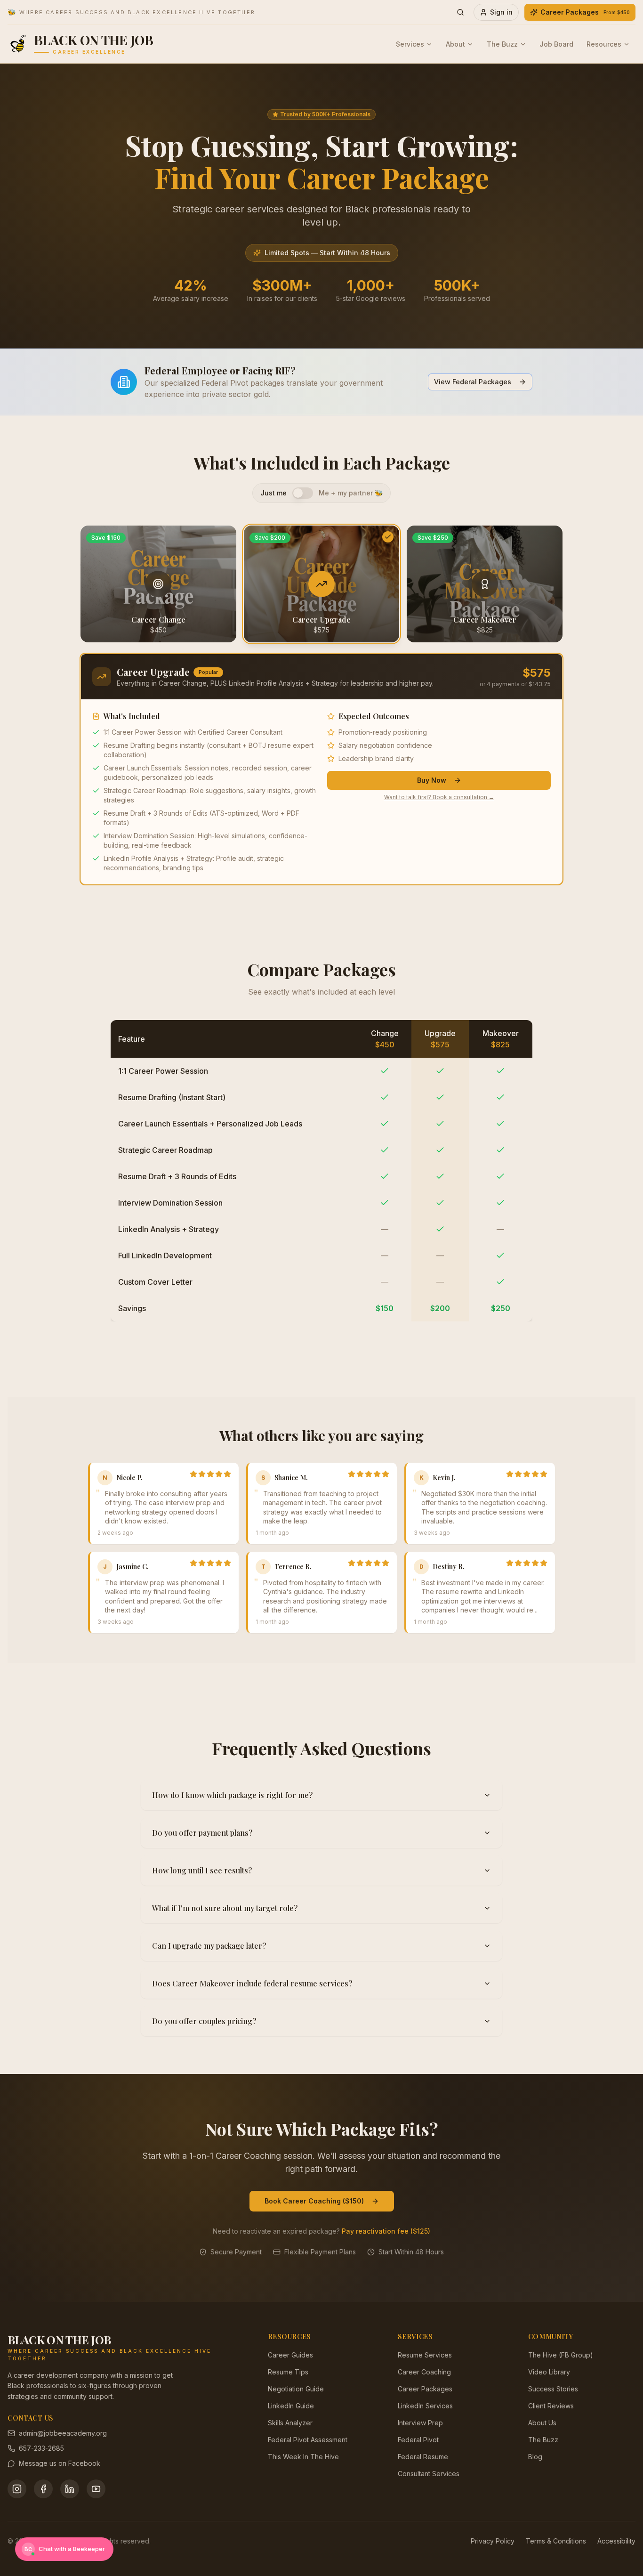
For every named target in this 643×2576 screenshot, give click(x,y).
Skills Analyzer (290, 2423)
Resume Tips (288, 2372)
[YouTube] (96, 2489)
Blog (535, 2457)
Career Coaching (424, 2372)
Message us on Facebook (60, 2463)
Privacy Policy (493, 2541)
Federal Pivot (418, 2440)
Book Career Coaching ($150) (314, 2201)
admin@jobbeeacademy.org (63, 2433)
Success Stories (553, 2389)
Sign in (501, 12)
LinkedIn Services (425, 2406)
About (455, 44)
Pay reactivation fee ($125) (386, 2231)
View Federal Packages (473, 382)
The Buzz (502, 44)
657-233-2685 (41, 2448)
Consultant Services (429, 2474)
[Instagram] (17, 2489)
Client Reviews (551, 2406)
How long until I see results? (202, 1870)
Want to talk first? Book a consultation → (439, 797)
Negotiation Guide (296, 2389)
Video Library (549, 2372)
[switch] (303, 493)
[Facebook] (43, 2489)
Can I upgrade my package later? (209, 1946)
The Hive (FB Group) (561, 2355)
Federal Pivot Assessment (308, 2440)
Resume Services (425, 2355)
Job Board (556, 44)
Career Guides (290, 2355)
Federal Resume (423, 2457)
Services (410, 44)
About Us (542, 2423)
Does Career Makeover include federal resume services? (252, 1983)
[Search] (460, 12)
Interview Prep (420, 2423)
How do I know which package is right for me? (232, 1795)
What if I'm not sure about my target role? (225, 1908)
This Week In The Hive (303, 2457)
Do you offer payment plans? (202, 1833)
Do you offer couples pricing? (204, 2021)
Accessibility (616, 2541)
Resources (604, 44)
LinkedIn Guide (291, 2406)
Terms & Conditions (556, 2541)
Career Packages (585, 12)
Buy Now (432, 780)
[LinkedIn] (70, 2489)
